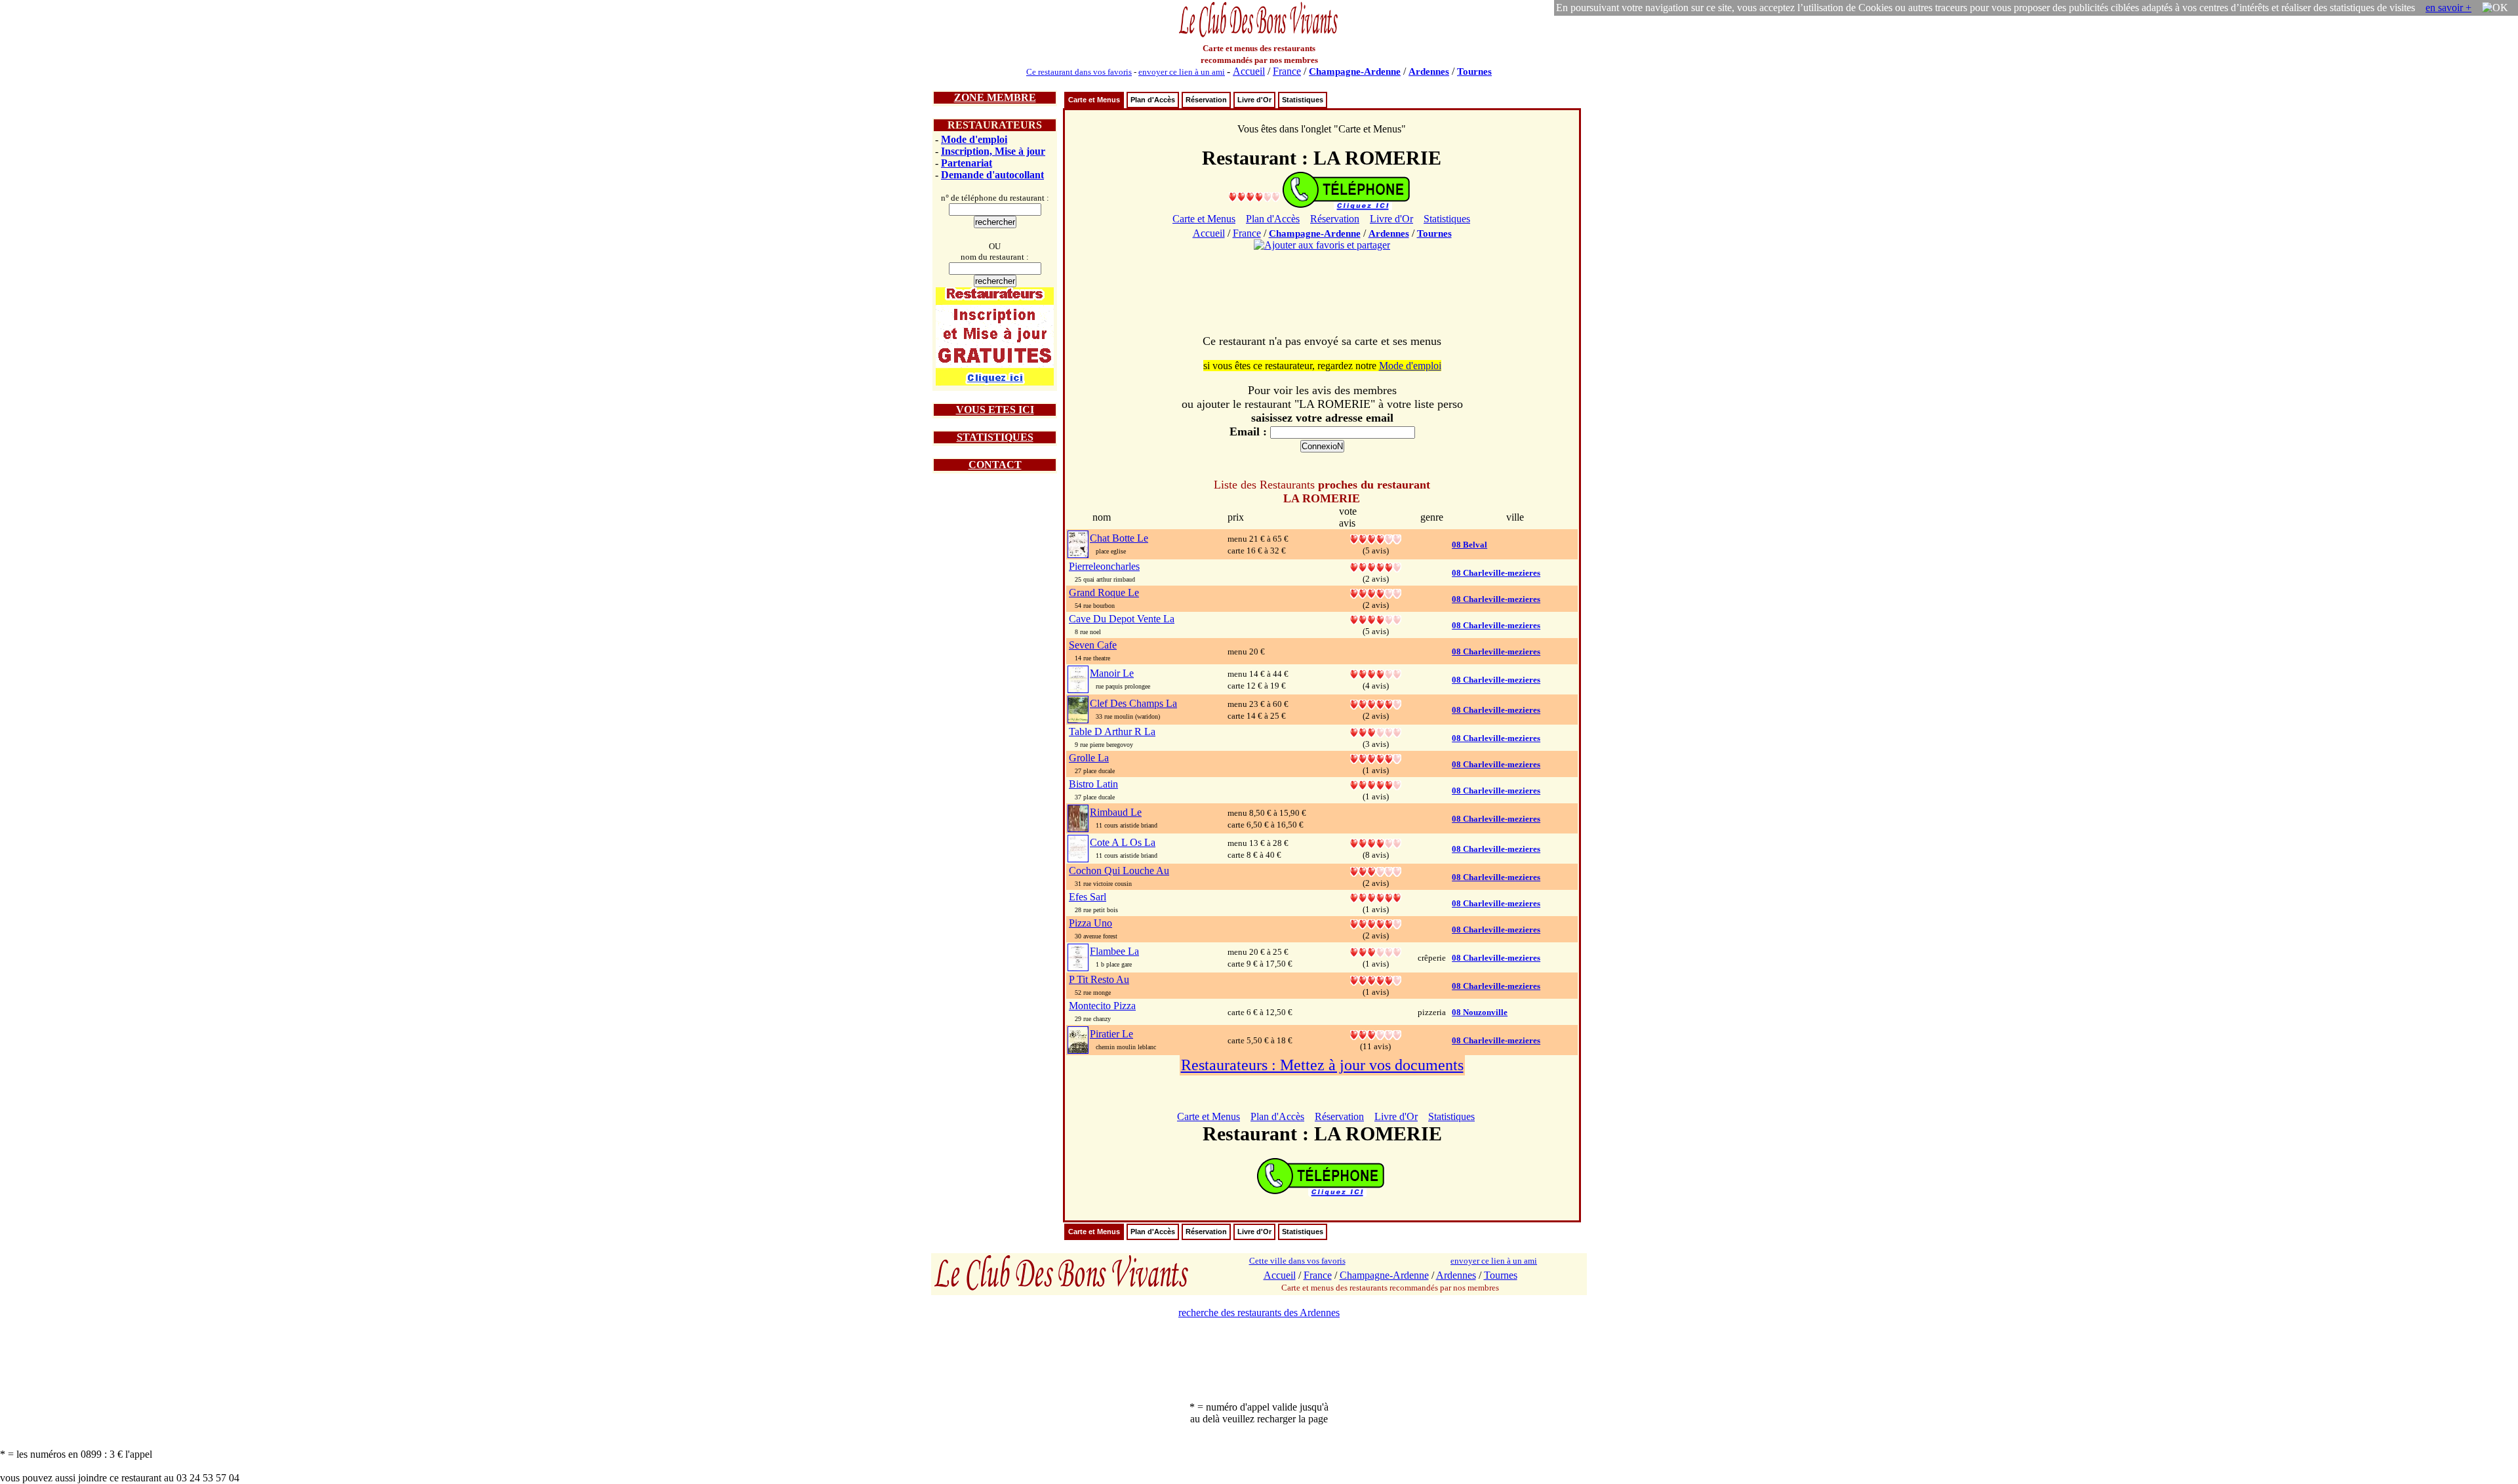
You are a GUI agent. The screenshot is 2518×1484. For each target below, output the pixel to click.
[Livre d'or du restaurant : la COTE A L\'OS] (1376, 842)
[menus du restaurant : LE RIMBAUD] (1078, 817)
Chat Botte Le (1119, 538)
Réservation (1206, 100)
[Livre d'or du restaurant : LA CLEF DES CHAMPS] (1376, 703)
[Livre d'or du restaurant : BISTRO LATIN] (1376, 784)
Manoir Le (1112, 673)
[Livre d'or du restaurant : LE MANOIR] (1376, 673)
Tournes (1474, 71)
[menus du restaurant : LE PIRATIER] (1078, 1039)
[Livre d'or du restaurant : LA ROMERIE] (1254, 196)
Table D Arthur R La (1112, 732)
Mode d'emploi (974, 139)
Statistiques (1303, 100)
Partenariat (967, 163)
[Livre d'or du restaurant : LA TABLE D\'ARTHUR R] (1376, 732)
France (1287, 71)
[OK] (2495, 8)
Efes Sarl (1088, 897)
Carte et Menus (1094, 100)
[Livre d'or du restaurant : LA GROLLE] (1376, 758)
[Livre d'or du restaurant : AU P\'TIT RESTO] (1376, 979)
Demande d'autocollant (992, 175)
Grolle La (1089, 758)
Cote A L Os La (1123, 842)
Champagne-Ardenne (1355, 71)
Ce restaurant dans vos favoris (1079, 72)
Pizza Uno (1090, 923)
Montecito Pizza (1102, 1006)
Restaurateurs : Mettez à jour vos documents (1322, 1065)
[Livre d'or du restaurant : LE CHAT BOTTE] (1376, 538)
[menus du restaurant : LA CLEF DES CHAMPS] (1078, 709)
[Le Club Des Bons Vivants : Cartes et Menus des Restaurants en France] (1259, 36)
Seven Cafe (1093, 645)
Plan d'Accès (1153, 100)
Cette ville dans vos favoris (1297, 1261)
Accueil (1249, 71)
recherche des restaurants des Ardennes (1259, 1313)
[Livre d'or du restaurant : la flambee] (1376, 951)
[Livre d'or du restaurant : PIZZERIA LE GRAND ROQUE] (1376, 592)
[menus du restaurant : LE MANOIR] (1078, 678)
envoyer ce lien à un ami (1182, 72)
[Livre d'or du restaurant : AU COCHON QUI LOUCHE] (1376, 871)
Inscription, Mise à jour (993, 151)
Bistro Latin (1093, 784)
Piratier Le (1111, 1034)
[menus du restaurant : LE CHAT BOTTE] (1078, 543)
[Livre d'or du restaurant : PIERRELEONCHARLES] (1376, 566)
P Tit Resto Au (1099, 979)
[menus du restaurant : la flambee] (1078, 956)
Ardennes (1429, 71)
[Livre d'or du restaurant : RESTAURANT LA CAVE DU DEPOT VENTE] (1376, 619)
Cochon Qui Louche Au (1119, 871)
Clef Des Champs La (1133, 703)
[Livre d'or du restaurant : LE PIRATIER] (1376, 1034)
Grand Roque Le (1104, 592)
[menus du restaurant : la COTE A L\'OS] (1078, 848)
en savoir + (2448, 8)
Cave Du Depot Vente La (1122, 619)
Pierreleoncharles (1104, 566)
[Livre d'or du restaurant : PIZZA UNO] (1376, 923)
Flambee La (1114, 951)
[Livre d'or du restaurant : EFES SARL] (1376, 897)
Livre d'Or (1254, 100)
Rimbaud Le (1116, 812)
